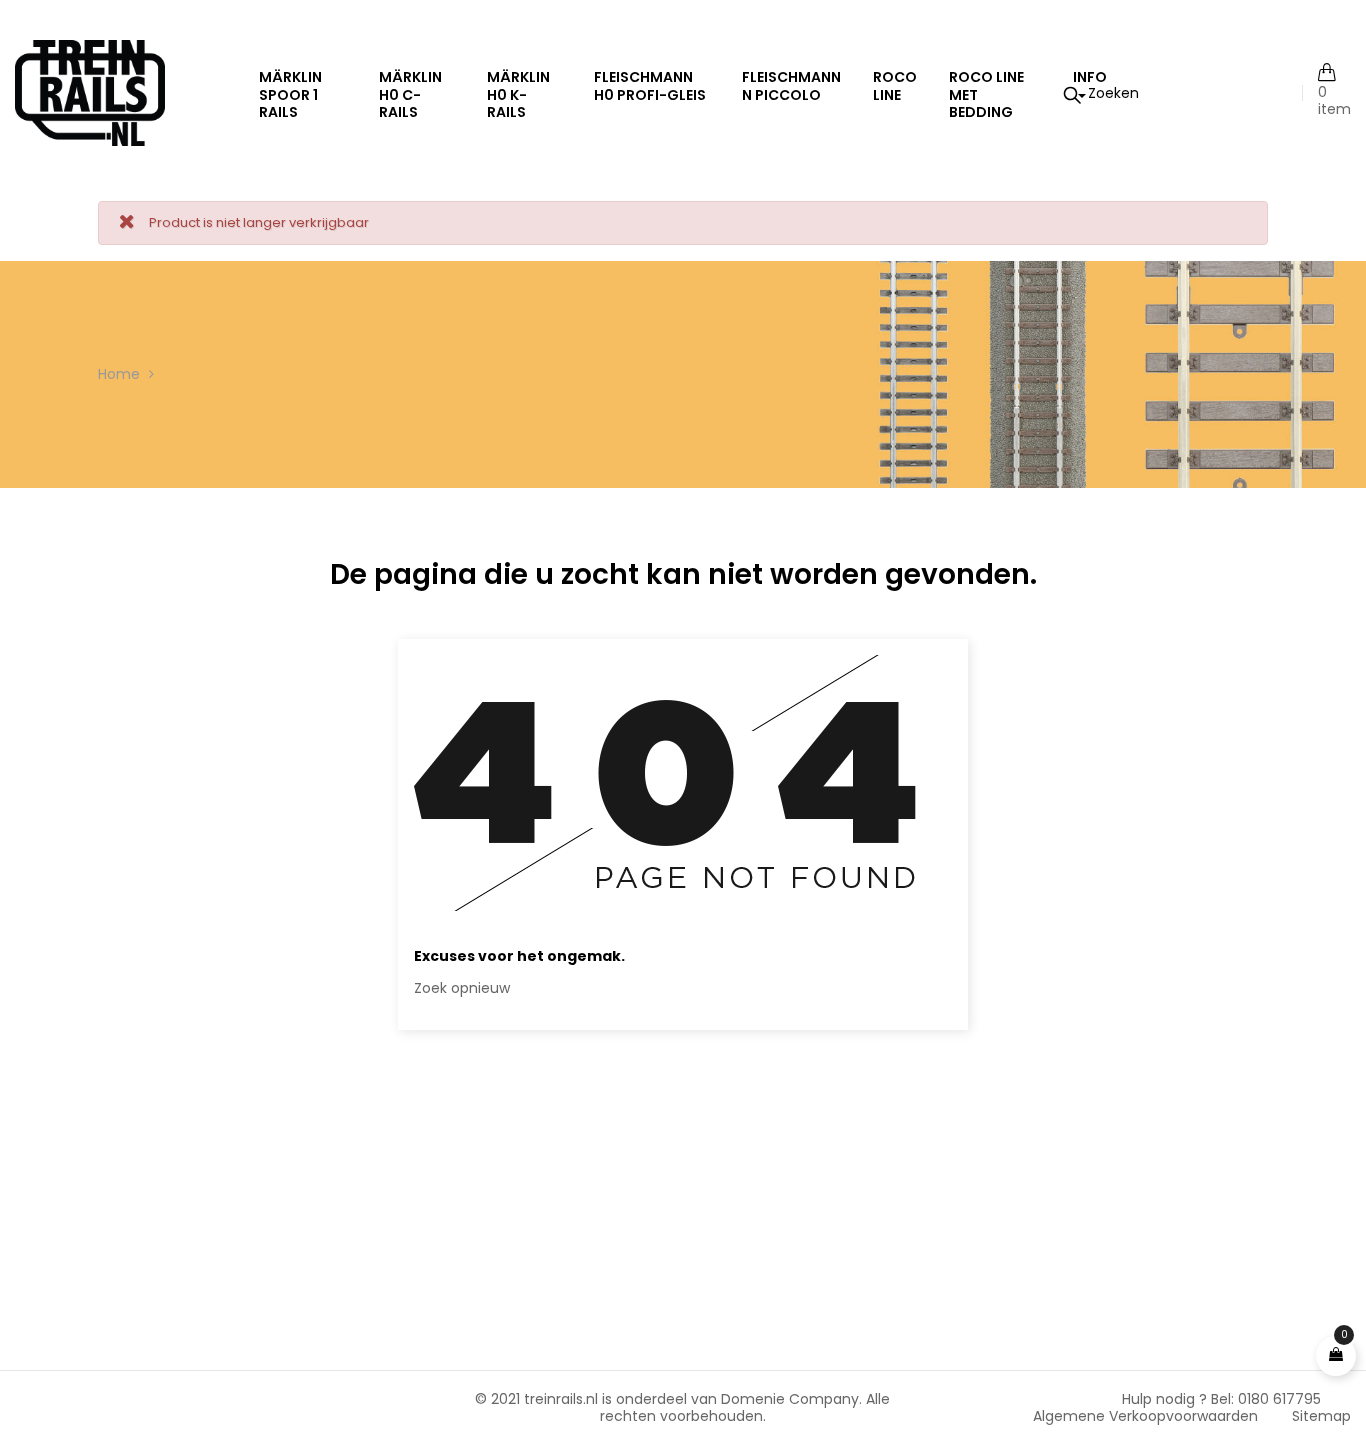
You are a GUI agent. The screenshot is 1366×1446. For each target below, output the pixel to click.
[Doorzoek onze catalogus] (1101, 93)
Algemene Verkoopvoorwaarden (1145, 1416)
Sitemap (1321, 1416)
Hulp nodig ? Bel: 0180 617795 (1221, 1399)
